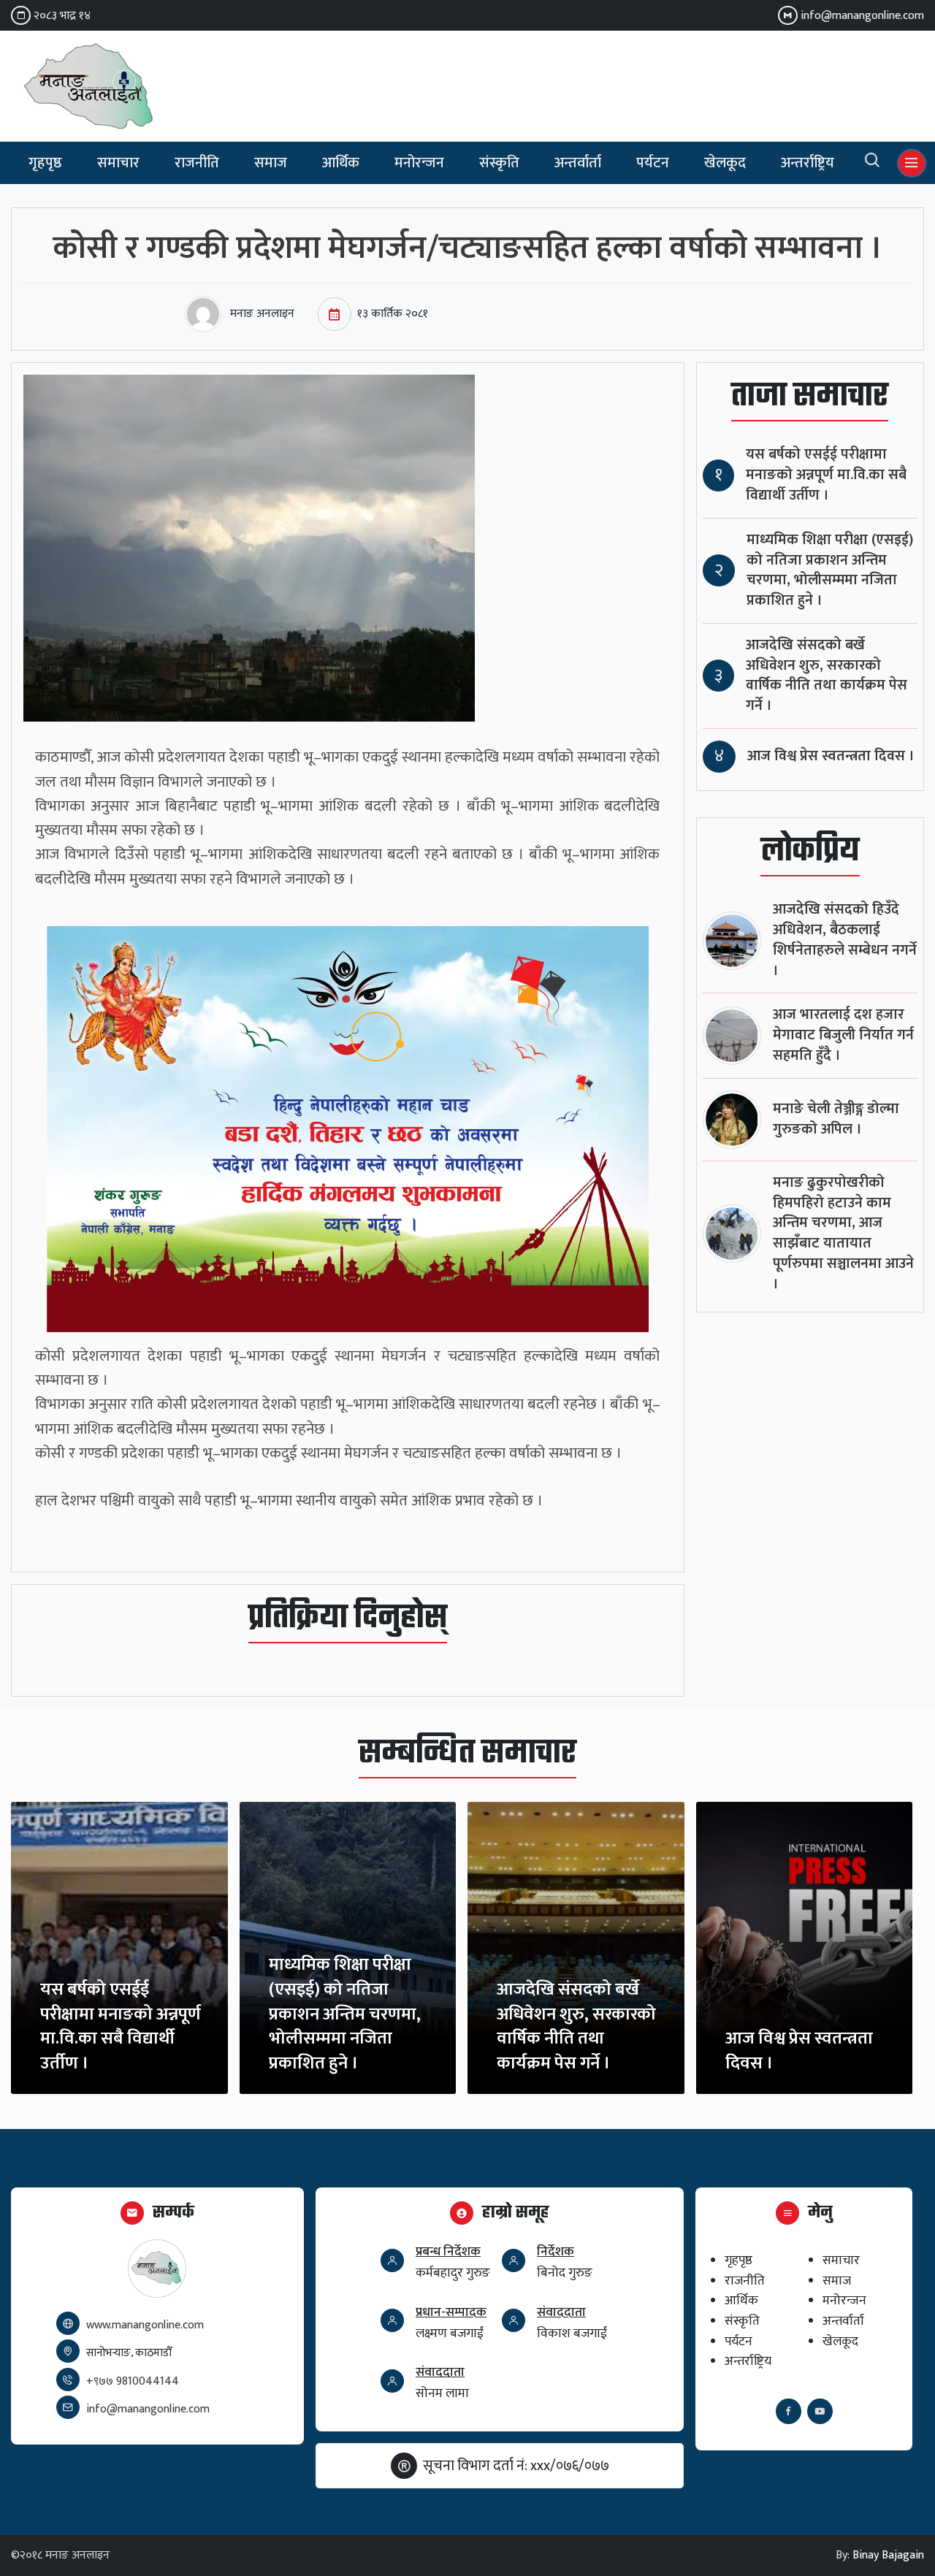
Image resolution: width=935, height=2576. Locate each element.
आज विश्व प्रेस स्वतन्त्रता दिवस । (831, 756)
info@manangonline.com (862, 16)
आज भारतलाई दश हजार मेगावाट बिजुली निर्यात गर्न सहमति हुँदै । (843, 1035)
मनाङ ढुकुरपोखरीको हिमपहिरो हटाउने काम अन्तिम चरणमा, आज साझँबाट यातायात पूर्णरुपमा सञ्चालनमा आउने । (843, 1234)
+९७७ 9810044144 (133, 2381)
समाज (271, 163)
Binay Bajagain (888, 2555)
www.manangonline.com (145, 2325)
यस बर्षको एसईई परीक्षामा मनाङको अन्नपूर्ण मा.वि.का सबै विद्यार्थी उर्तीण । (826, 475)
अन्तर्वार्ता (578, 163)
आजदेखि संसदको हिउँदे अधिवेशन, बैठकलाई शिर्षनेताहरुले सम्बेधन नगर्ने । (845, 940)
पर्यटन (653, 163)
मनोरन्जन (419, 163)
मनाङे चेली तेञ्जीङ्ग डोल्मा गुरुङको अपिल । (836, 1119)
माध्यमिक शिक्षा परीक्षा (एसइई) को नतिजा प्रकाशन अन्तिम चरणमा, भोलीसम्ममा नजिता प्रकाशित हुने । (830, 570)
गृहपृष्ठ (45, 163)
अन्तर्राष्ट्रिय (808, 163)
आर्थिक (341, 163)
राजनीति (197, 163)
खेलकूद (725, 163)
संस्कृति (499, 163)
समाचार (118, 163)
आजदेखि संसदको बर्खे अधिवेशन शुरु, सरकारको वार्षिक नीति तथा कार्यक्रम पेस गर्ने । (827, 676)
